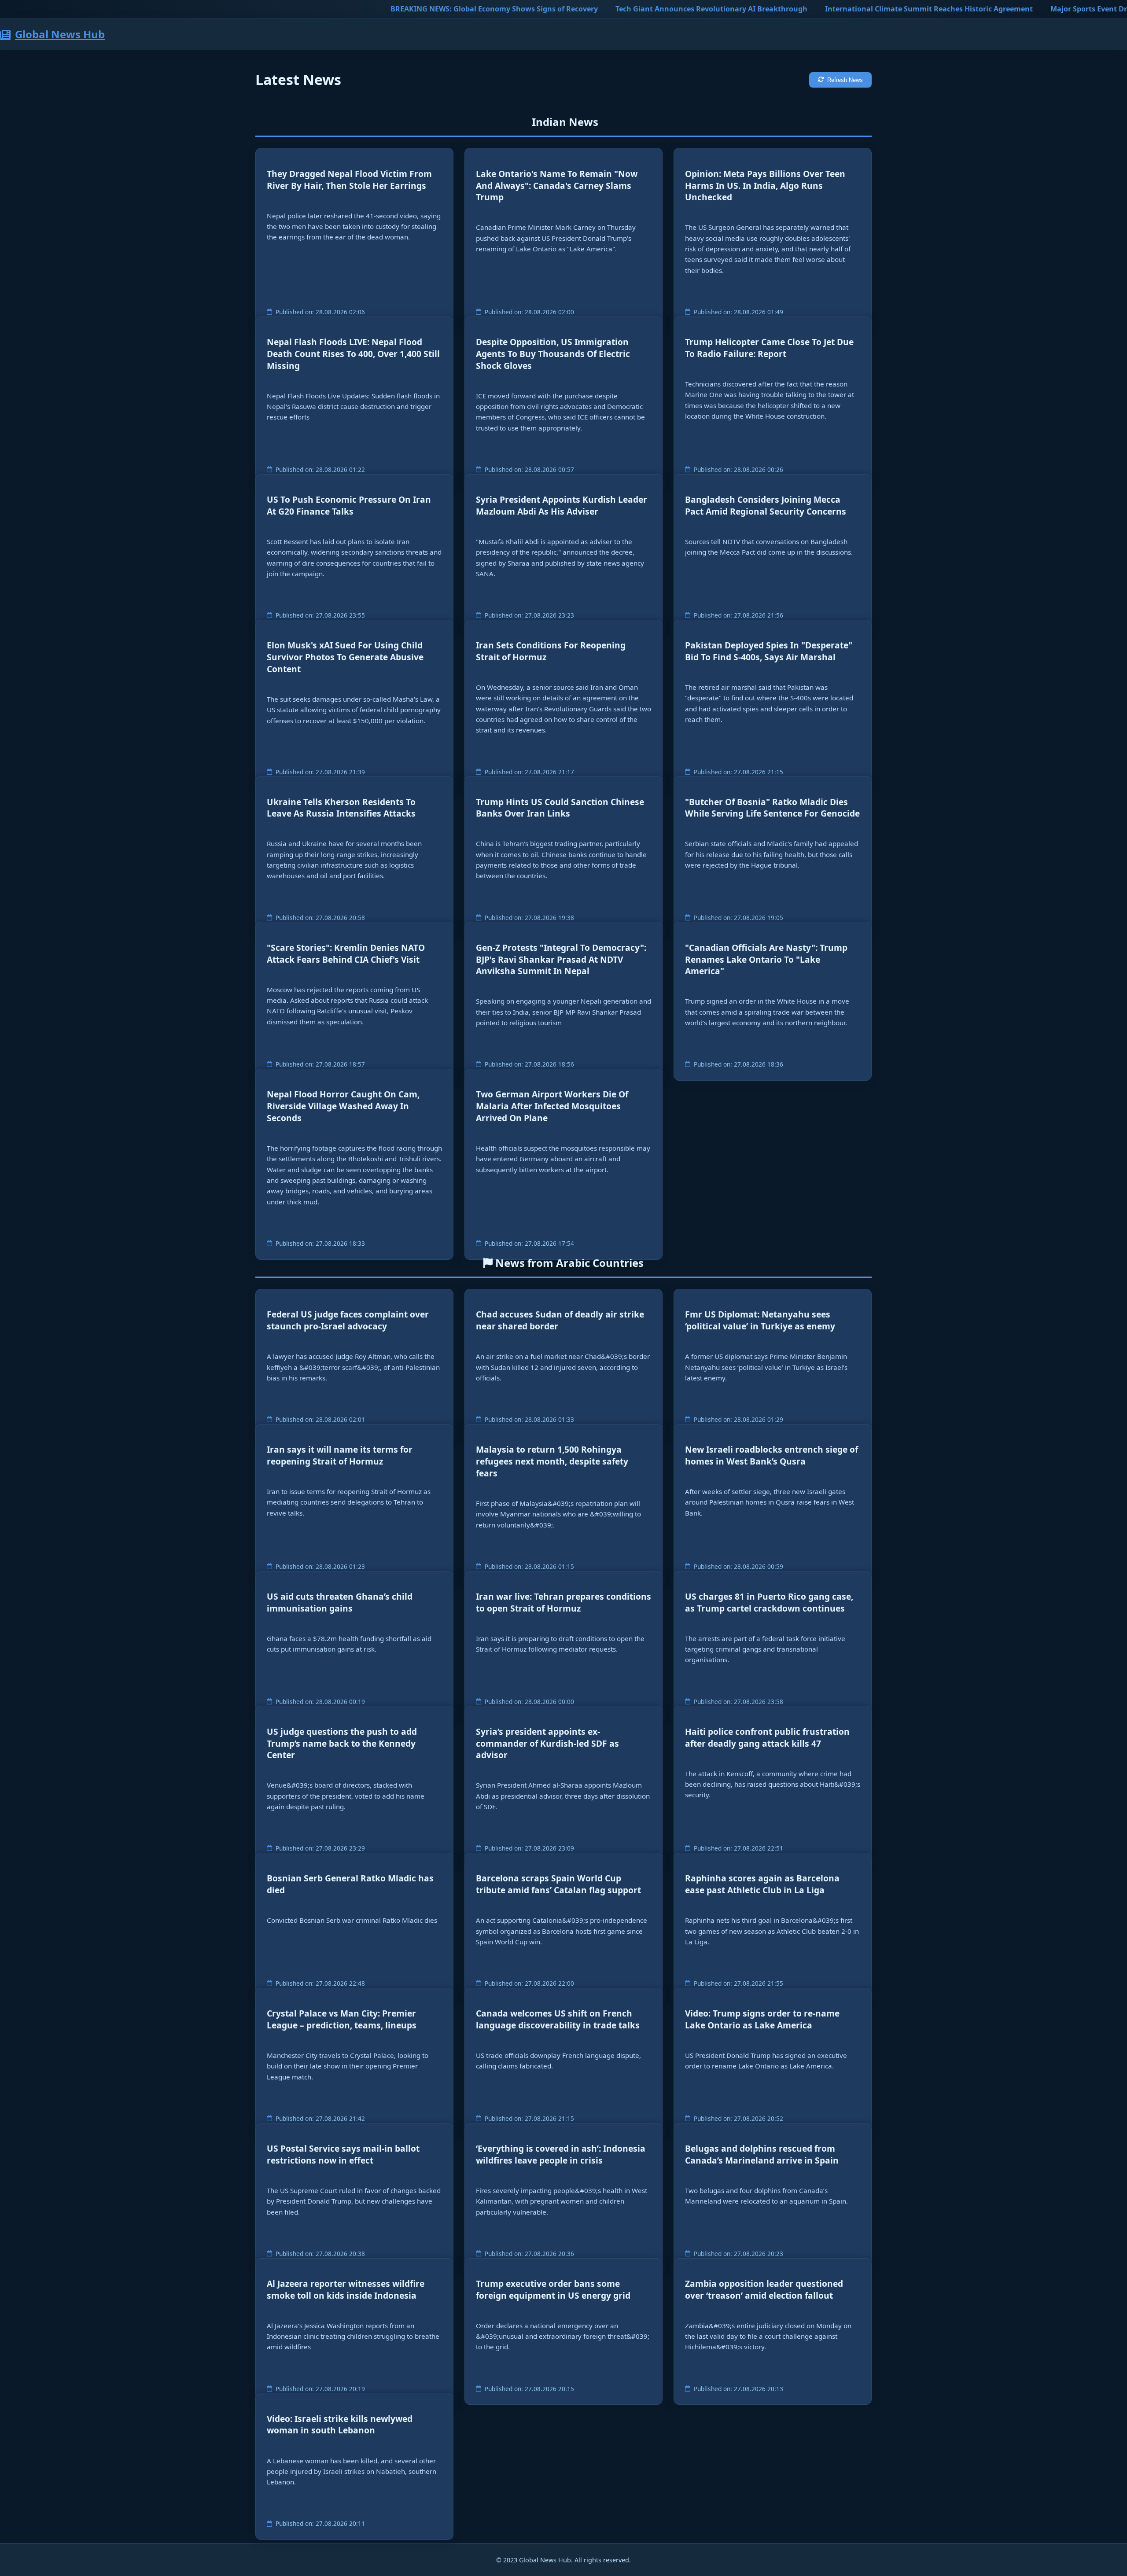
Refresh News (845, 80)
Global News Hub (60, 34)
